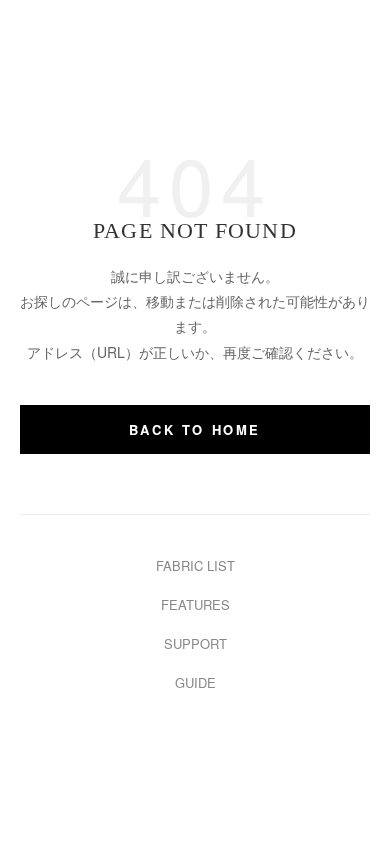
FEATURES (195, 604)
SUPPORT (195, 643)
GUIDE (195, 682)
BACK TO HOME (195, 429)
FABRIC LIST (195, 565)
